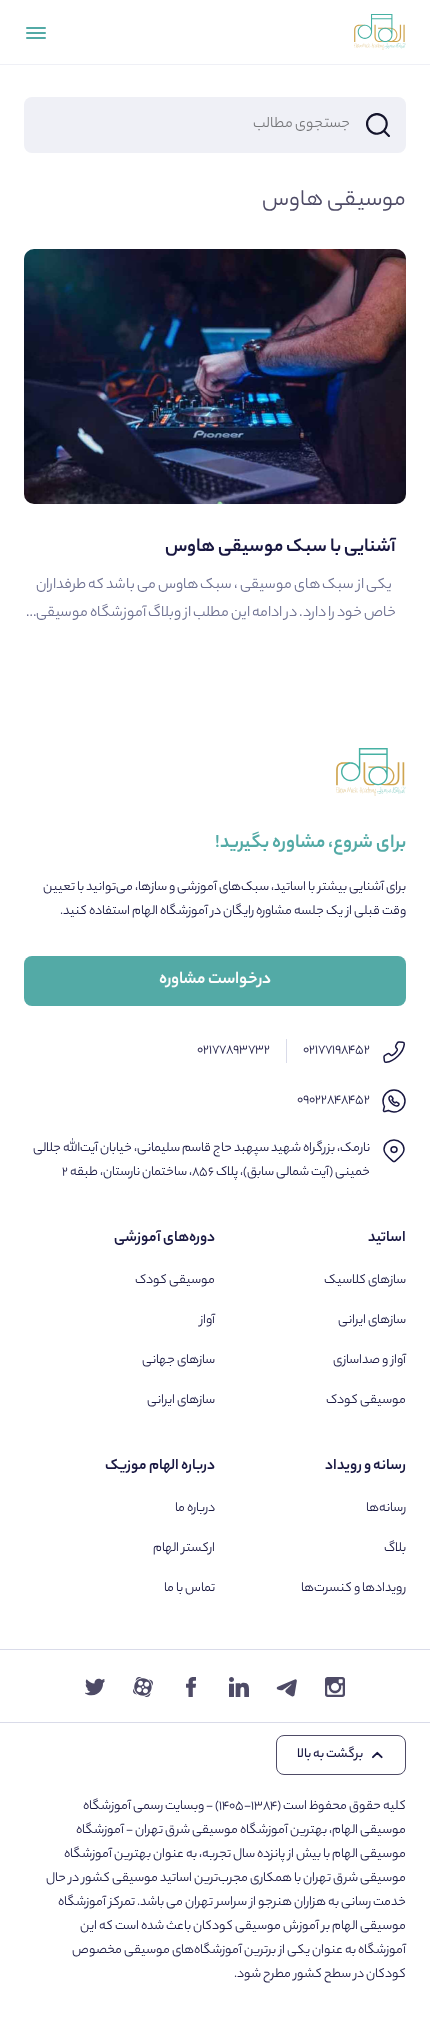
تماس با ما (189, 1588)
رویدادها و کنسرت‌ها (353, 1588)
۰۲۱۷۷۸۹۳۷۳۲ (233, 1050)
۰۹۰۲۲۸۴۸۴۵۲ (333, 1100)
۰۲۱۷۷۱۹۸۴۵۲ (336, 1050)
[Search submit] (378, 125)
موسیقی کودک (366, 1400)
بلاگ (395, 1548)
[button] (341, 1755)
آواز (207, 1320)
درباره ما (195, 1508)
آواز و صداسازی (369, 1360)
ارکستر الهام (184, 1548)
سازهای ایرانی (372, 1320)
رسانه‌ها (386, 1508)
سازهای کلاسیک (365, 1280)
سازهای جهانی (178, 1360)
